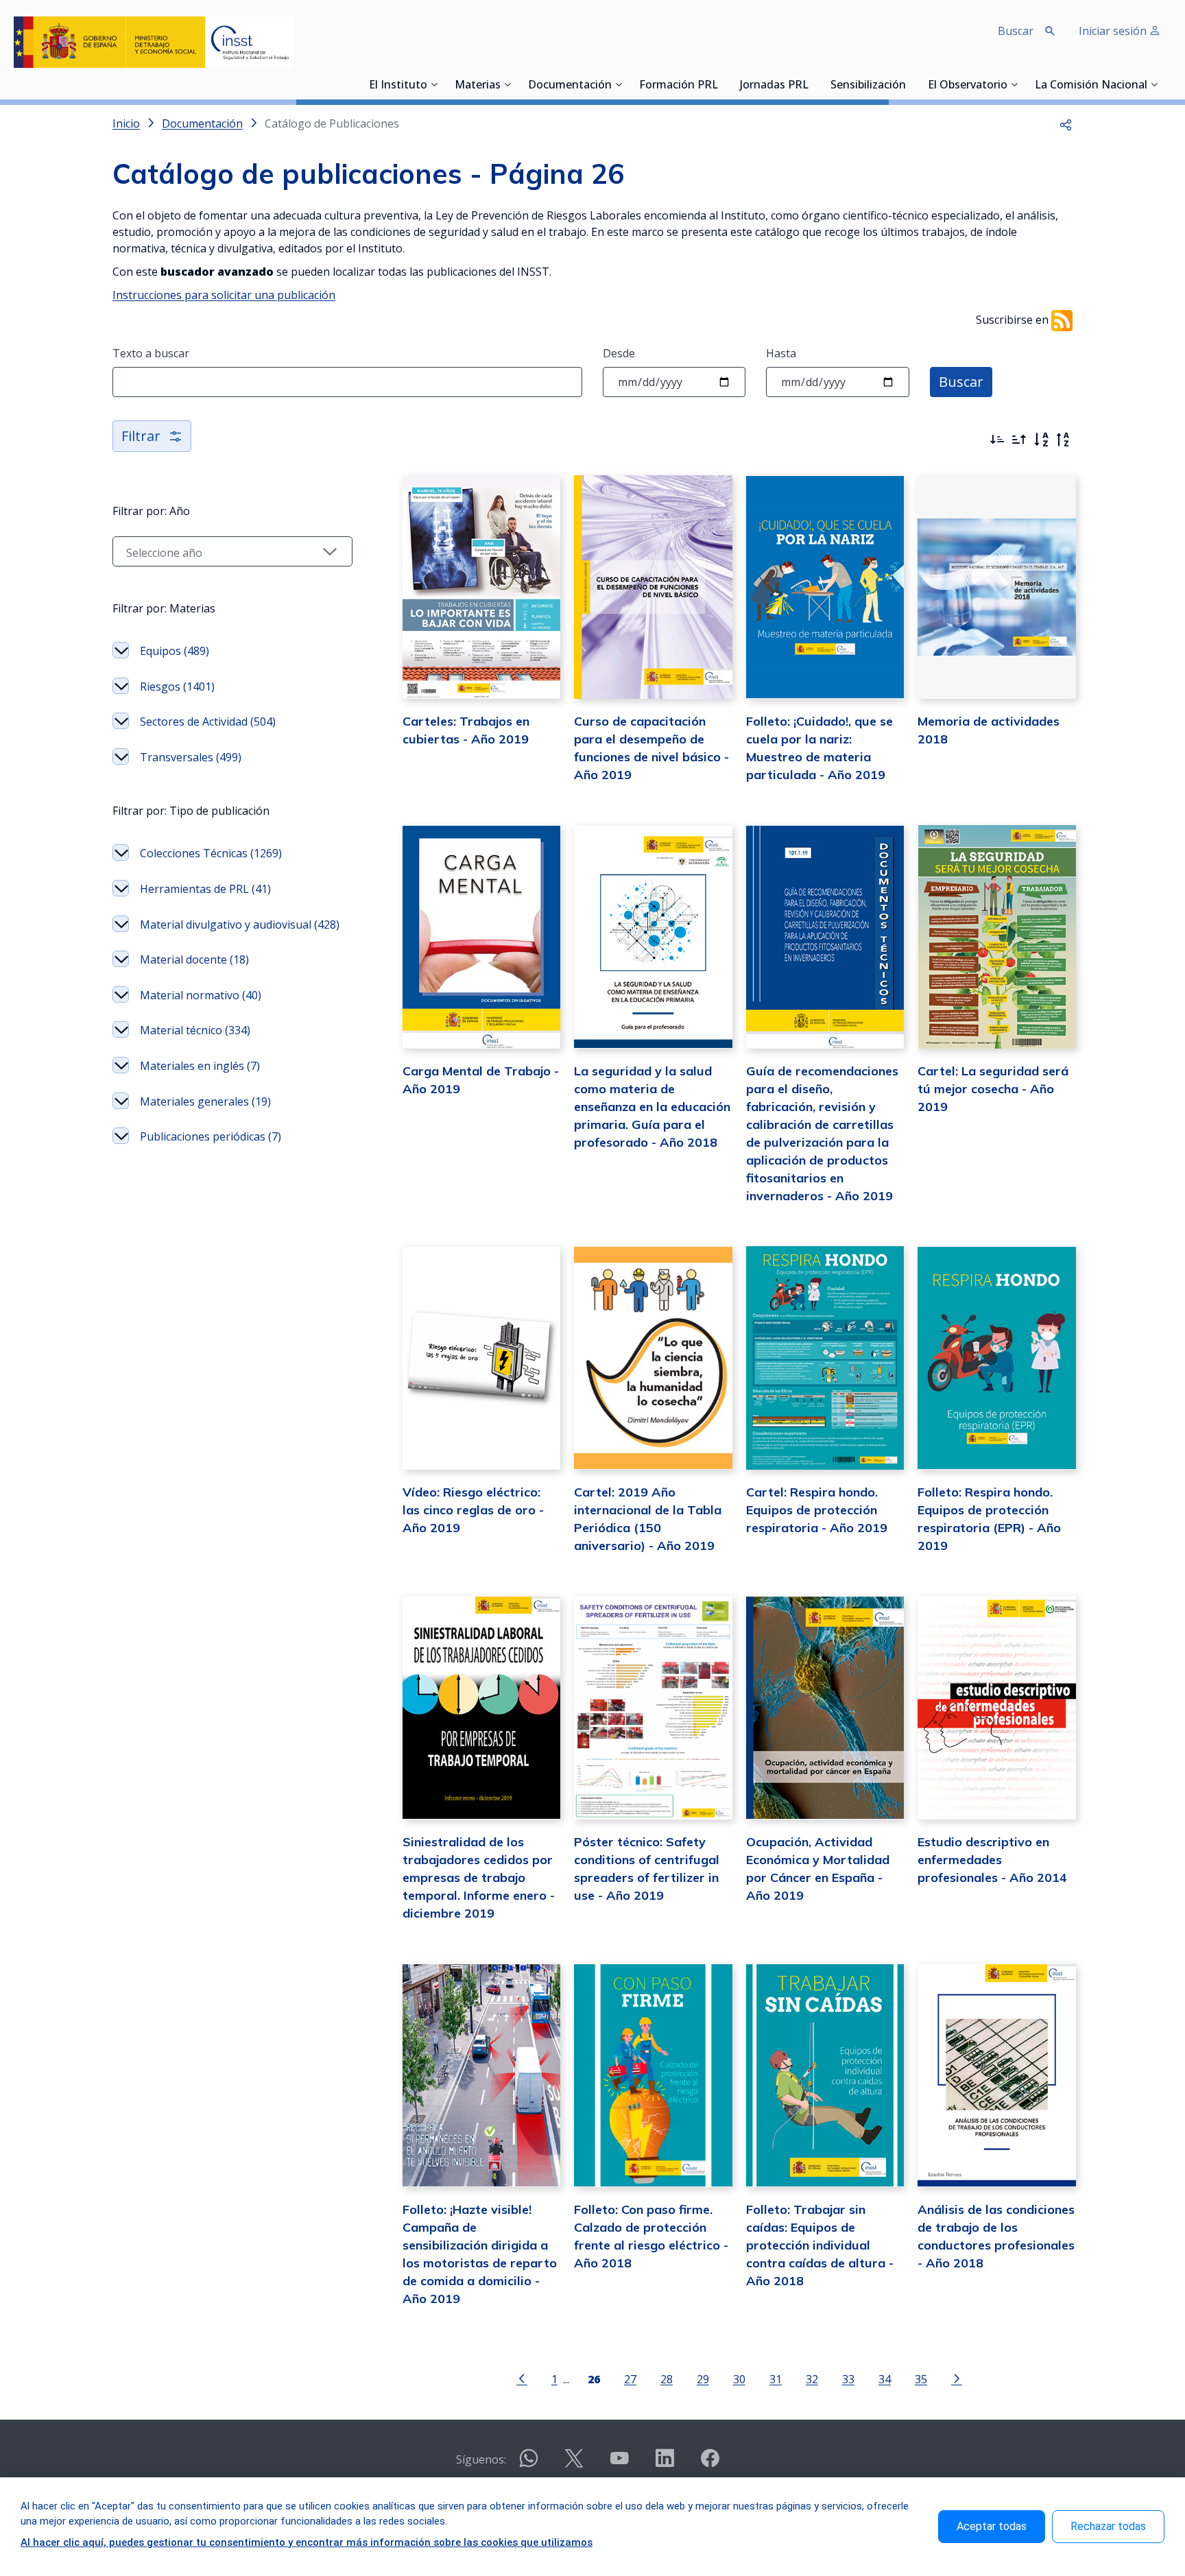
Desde (619, 353)
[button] (1066, 123)
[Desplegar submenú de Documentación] (619, 84)
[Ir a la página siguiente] (957, 2378)
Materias (478, 86)
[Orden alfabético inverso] (1063, 440)
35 (921, 2379)
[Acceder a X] (574, 2464)
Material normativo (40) (201, 995)
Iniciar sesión (1114, 31)
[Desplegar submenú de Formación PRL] (722, 84)
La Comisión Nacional (1091, 86)
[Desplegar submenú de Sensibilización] (910, 84)
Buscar (961, 382)
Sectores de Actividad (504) (208, 721)
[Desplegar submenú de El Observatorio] (1014, 84)
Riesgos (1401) (177, 687)
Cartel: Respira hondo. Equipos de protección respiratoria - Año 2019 (817, 1510)
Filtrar (141, 436)
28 (667, 2379)
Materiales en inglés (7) (200, 1066)
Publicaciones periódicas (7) (211, 1136)
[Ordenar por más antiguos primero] (1019, 440)
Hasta (781, 353)
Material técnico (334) (195, 1030)
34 (885, 2379)
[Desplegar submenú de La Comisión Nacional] (1154, 84)
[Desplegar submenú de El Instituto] (434, 84)
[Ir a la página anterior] (522, 2378)
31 (776, 2379)
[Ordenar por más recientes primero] (997, 440)
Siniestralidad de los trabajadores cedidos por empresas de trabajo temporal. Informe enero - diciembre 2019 (479, 1877)
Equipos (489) (175, 651)
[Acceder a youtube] (619, 2464)
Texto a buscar (151, 353)
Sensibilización (868, 86)
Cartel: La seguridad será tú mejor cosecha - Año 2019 (993, 1089)
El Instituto (398, 86)
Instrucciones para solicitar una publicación (224, 295)
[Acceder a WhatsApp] (529, 2464)
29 (703, 2379)
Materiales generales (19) (205, 1101)
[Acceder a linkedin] (665, 2464)
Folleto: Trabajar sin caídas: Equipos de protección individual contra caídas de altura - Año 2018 (820, 2245)
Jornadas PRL (774, 86)
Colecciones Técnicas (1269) (211, 853)
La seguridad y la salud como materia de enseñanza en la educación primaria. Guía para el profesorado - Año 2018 (652, 1107)
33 (848, 2379)
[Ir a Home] (154, 42)
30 (739, 2379)
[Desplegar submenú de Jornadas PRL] (813, 84)
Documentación (570, 86)
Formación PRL (679, 86)
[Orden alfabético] (1041, 440)
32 (812, 2379)
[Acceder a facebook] (710, 2464)
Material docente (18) (194, 959)
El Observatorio (968, 86)
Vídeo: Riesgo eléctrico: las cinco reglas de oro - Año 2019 (473, 1510)
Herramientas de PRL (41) (205, 889)
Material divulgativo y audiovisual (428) (240, 925)
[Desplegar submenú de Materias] (507, 84)
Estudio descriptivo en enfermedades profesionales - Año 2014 (992, 1860)
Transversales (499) (191, 757)
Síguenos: (481, 2459)
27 (630, 2379)
